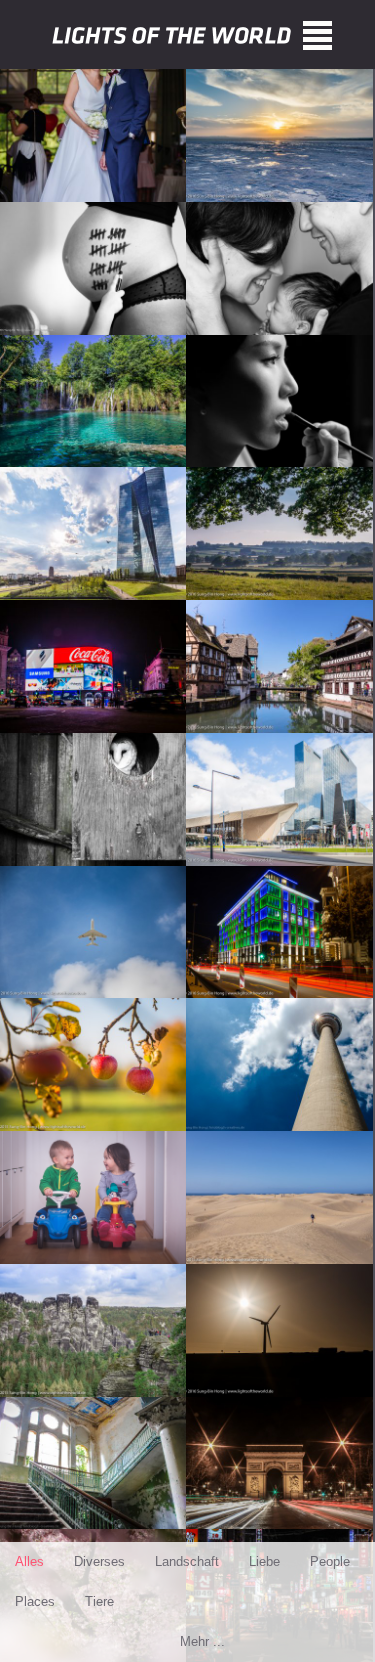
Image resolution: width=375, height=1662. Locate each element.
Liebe (264, 1561)
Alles (29, 1561)
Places (35, 1601)
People (330, 1561)
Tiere (99, 1601)
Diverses (99, 1561)
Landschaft (187, 1561)
